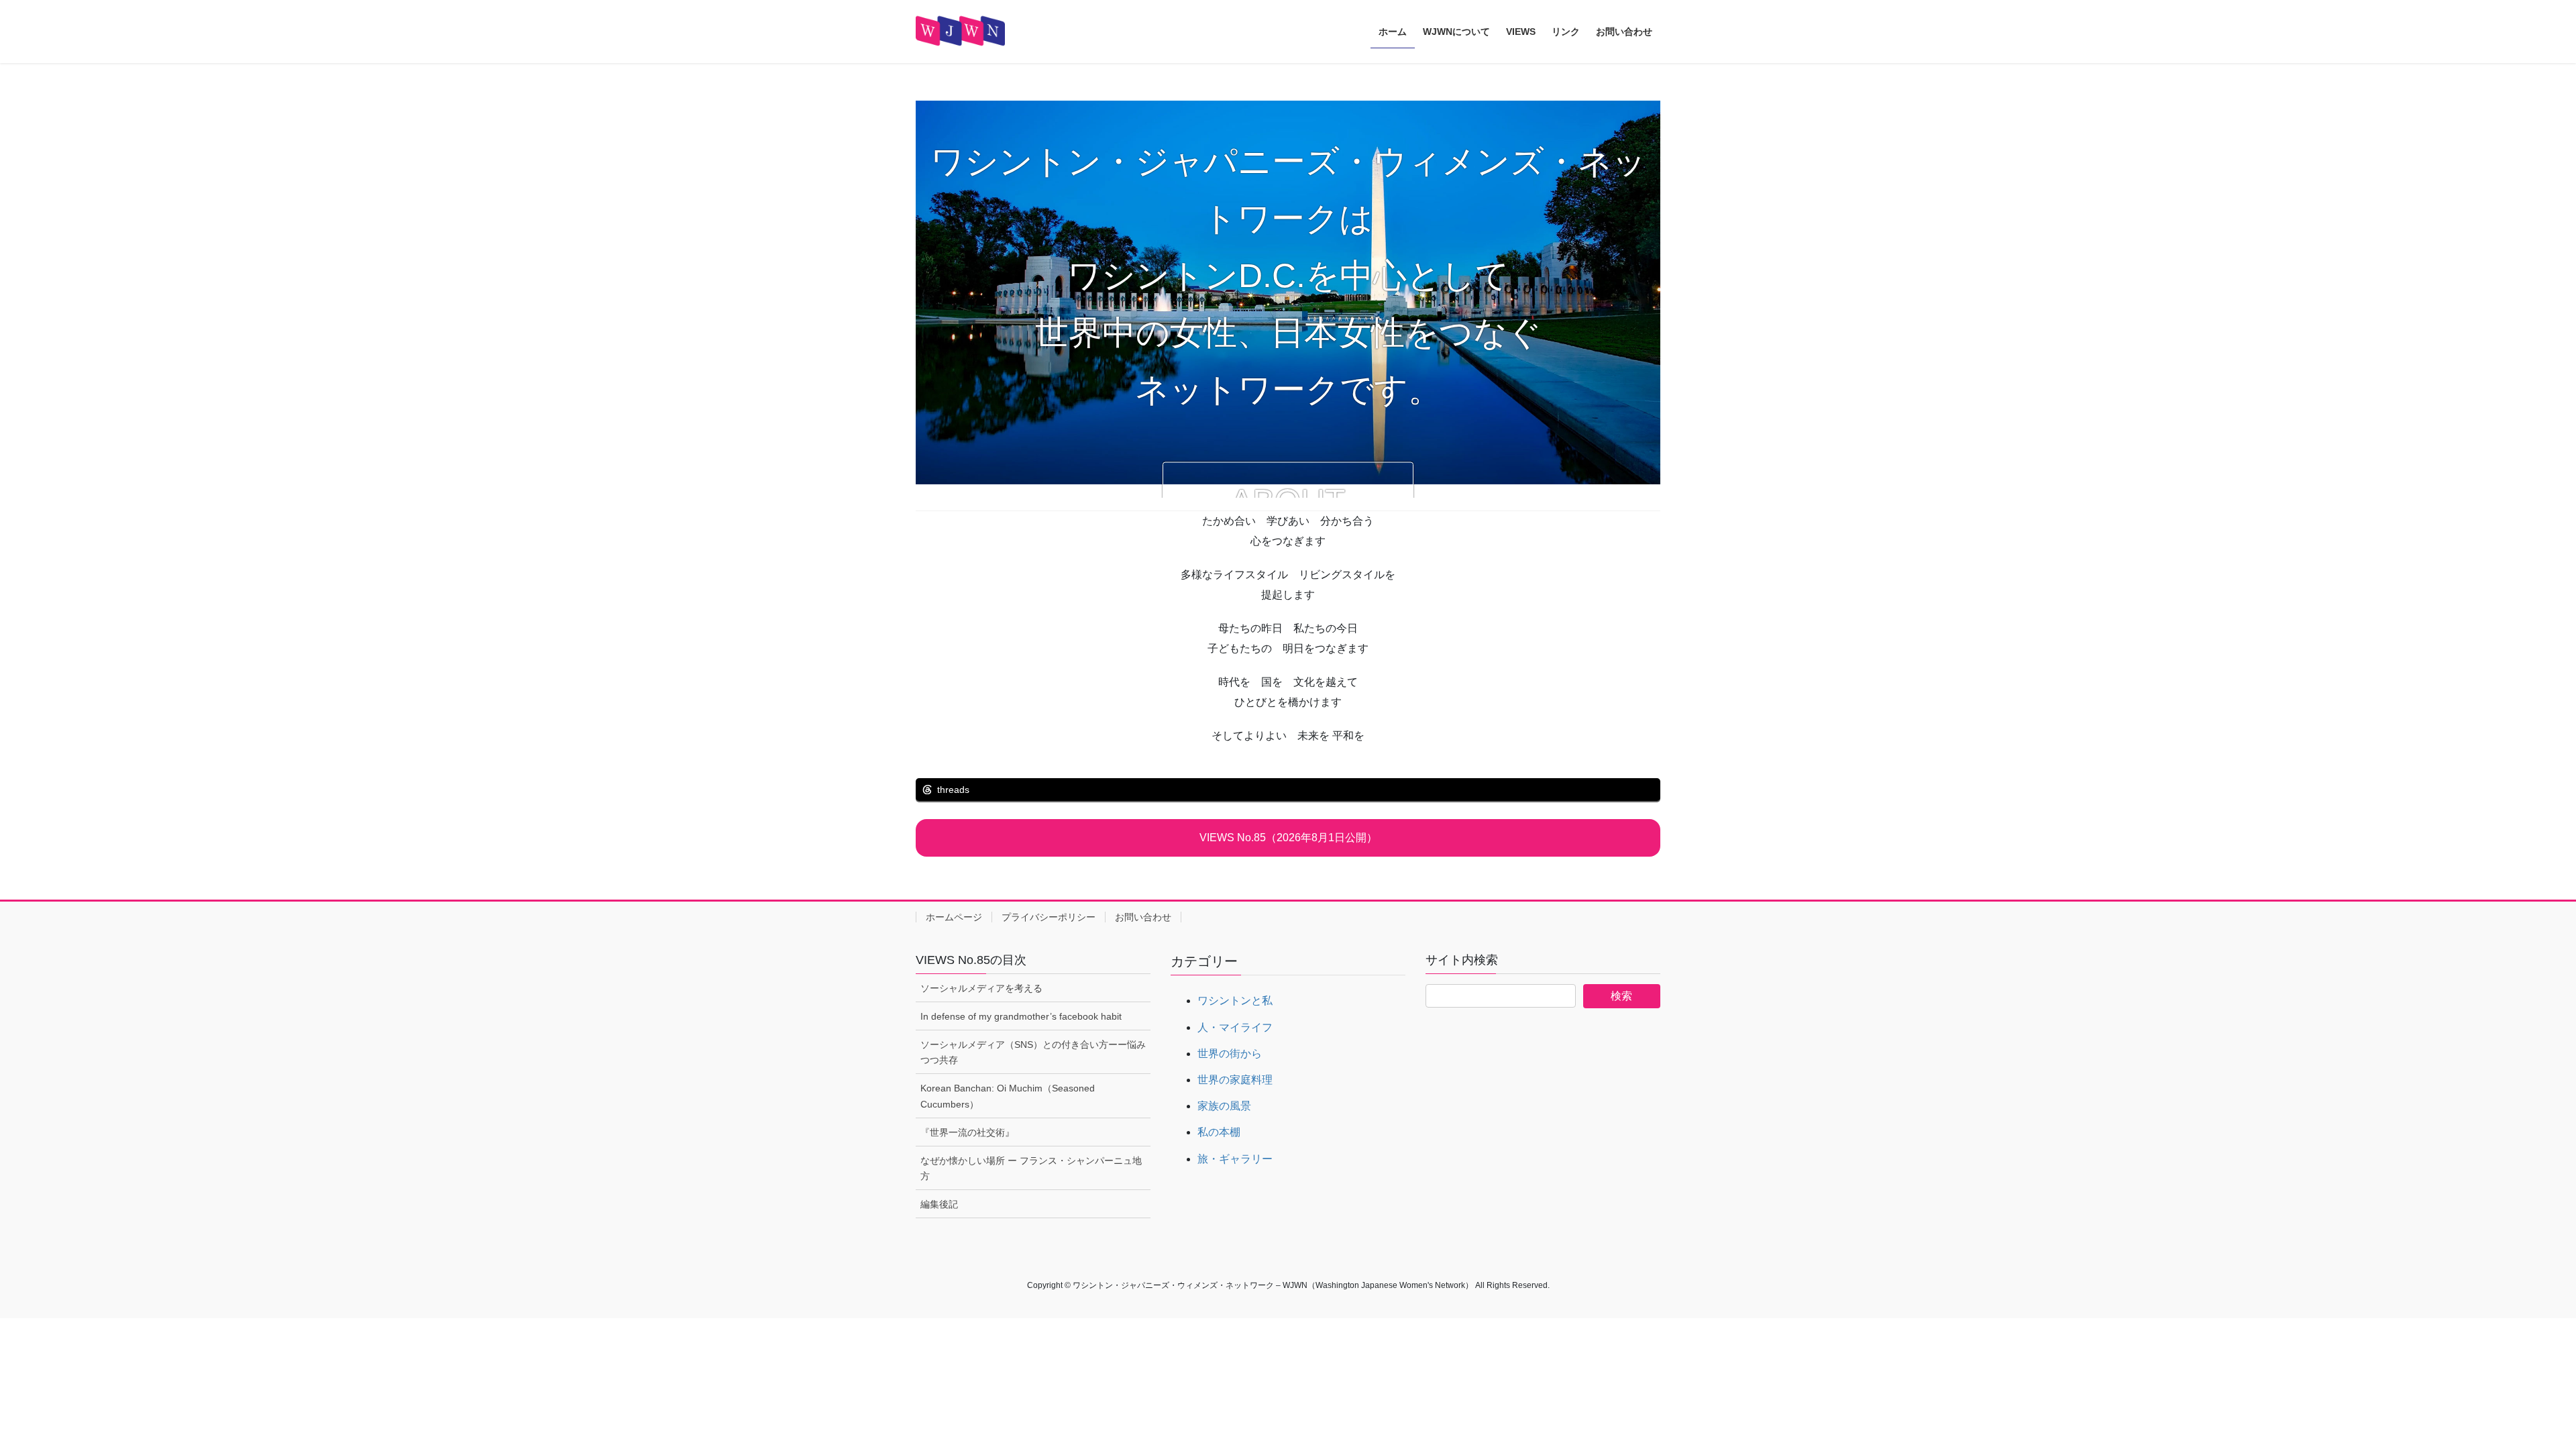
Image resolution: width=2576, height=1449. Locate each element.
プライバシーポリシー (1049, 917)
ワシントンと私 (1235, 1001)
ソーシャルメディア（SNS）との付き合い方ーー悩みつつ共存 (1033, 1052)
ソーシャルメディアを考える (981, 988)
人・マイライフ (1235, 1027)
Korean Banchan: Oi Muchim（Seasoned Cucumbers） (1008, 1096)
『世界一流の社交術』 (967, 1132)
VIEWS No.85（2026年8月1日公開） (1288, 838)
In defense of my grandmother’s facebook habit (1021, 1016)
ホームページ (954, 917)
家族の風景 (1224, 1106)
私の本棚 (1219, 1132)
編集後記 (939, 1204)
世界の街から (1230, 1054)
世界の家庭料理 (1235, 1080)
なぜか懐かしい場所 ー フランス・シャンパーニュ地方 (1031, 1168)
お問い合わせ (1143, 917)
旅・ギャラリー (1235, 1159)
